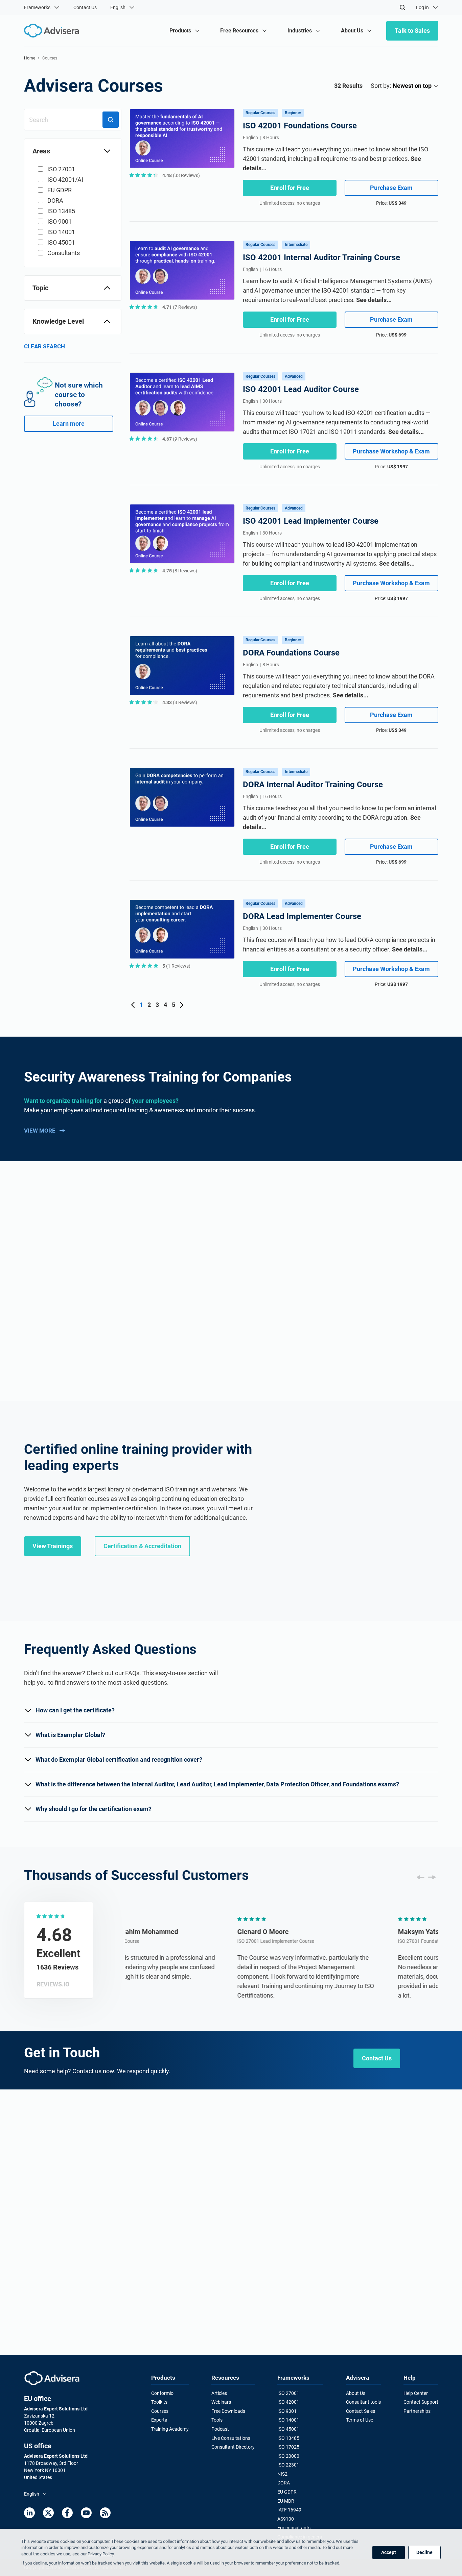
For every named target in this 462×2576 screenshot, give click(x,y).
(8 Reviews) (180, 571)
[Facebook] (67, 2513)
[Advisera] (52, 2378)
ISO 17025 (288, 2447)
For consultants (294, 2528)
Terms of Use (360, 2420)
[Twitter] (48, 2513)
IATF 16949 (289, 2510)
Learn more (69, 424)
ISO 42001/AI (65, 180)
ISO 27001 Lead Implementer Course (163, 1941)
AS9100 (286, 2519)
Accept (389, 2552)
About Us (356, 2393)
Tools (217, 2420)
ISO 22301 (288, 2465)
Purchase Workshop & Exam (391, 451)
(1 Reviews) (176, 966)
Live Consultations (231, 2438)
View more (40, 1131)
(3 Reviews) (180, 702)
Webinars (221, 2402)
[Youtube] (86, 2513)
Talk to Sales (412, 31)
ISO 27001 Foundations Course (318, 1941)
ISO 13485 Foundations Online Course (100, 1716)
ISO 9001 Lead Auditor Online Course (98, 2255)
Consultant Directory (233, 2447)
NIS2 (282, 2474)
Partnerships (417, 2411)
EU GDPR (60, 190)
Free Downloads (228, 2411)
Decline (424, 2552)
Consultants (64, 253)
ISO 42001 (288, 2402)
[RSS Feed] (105, 2513)
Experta (159, 2420)
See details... (374, 300)
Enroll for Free (290, 188)
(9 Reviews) (180, 439)
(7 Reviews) (180, 307)
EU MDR (286, 2501)
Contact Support (421, 2402)
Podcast (220, 2429)
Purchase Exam (391, 188)
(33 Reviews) (181, 175)
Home (30, 58)
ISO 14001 (61, 232)
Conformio (162, 2393)
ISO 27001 (61, 169)
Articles (219, 2393)
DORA (55, 201)
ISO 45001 (61, 242)
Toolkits (159, 2402)
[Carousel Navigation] (426, 1877)
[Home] (53, 31)
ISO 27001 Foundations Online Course (100, 1447)
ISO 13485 (61, 211)
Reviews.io (53, 1984)
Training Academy (170, 2429)
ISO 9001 (60, 221)
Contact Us (85, 7)
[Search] (402, 7)
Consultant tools (363, 2402)
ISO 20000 (288, 2456)
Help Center (416, 2393)
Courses (160, 2411)
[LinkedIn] (29, 2513)
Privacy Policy (101, 2554)
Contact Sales (361, 2411)
